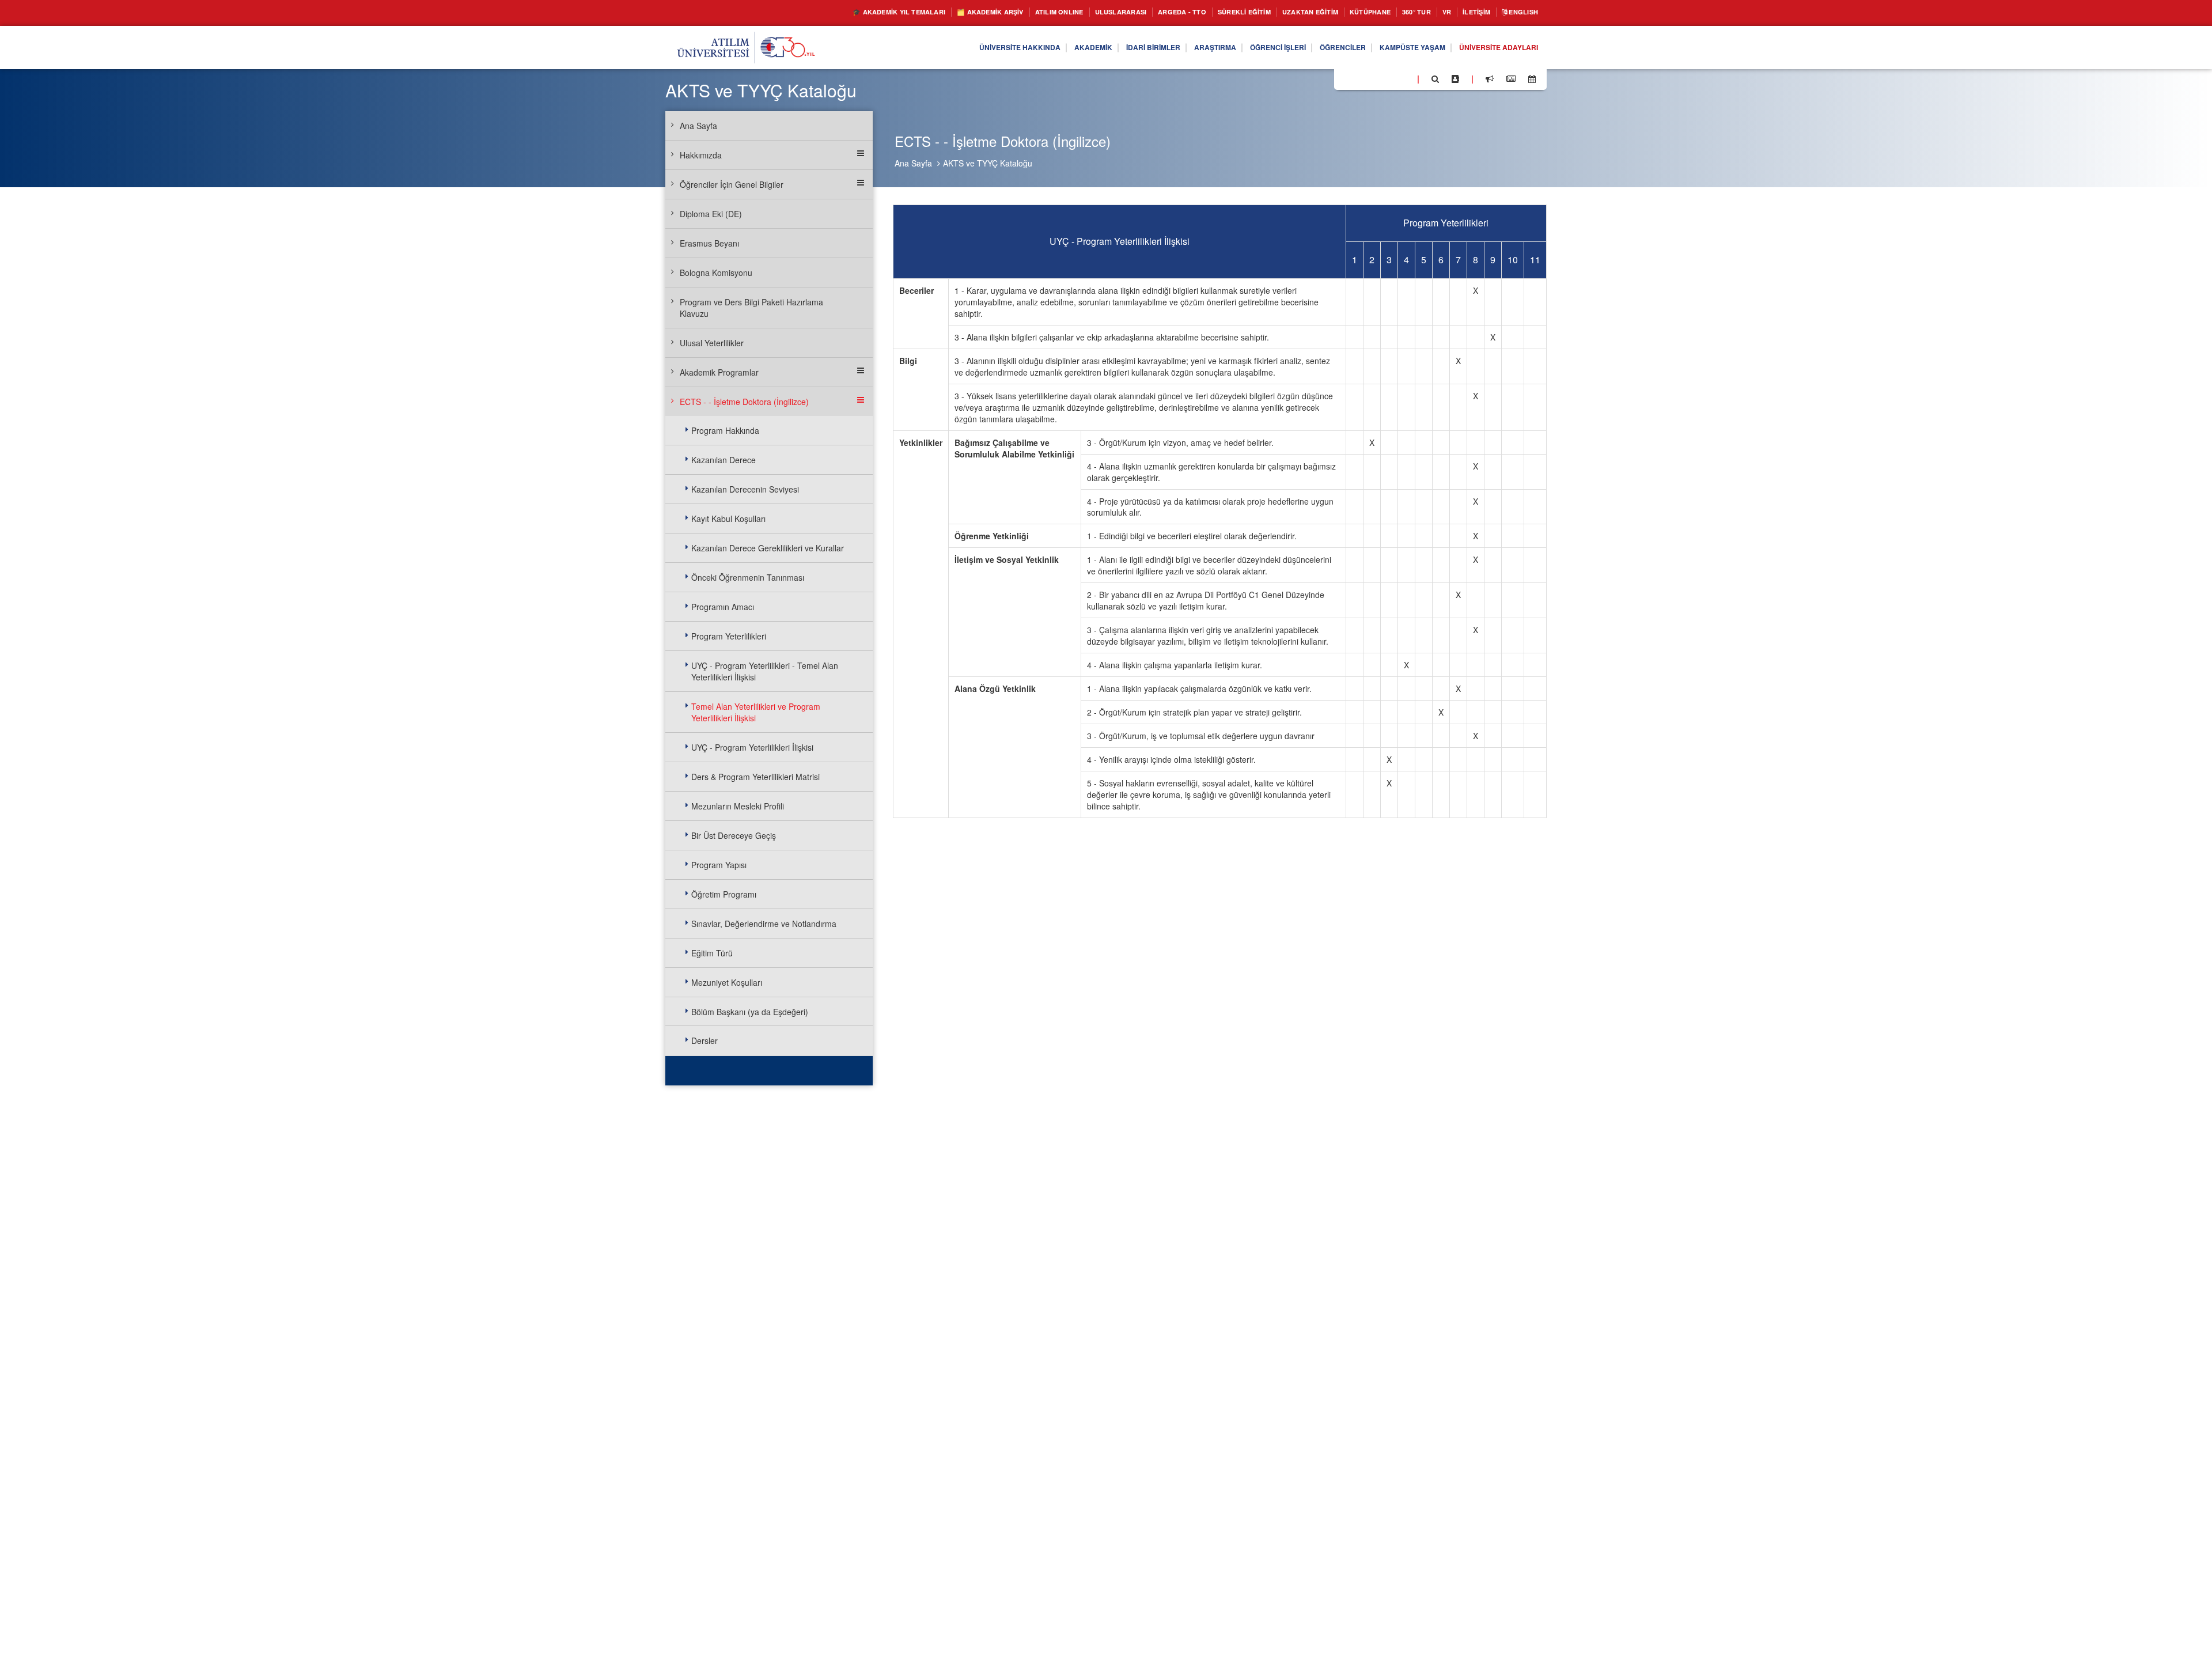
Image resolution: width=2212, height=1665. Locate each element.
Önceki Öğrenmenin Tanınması (748, 577)
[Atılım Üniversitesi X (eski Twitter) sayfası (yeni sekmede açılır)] (1360, 80)
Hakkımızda (701, 155)
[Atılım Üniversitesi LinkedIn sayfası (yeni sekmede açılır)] (1374, 78)
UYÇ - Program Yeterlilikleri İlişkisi (752, 747)
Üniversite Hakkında (954, 48)
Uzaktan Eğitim (1279, 12)
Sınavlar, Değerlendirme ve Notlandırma (764, 924)
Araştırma (1173, 48)
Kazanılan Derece (724, 460)
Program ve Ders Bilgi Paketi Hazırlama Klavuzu (751, 308)
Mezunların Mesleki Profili (738, 806)
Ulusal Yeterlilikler (712, 343)
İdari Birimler (1103, 48)
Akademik (1036, 48)
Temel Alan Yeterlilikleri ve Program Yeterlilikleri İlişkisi (756, 712)
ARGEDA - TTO (1131, 12)
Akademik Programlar (719, 372)
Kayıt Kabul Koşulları (728, 519)
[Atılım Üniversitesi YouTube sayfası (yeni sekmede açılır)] (1404, 78)
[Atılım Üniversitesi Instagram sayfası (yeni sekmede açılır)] (1389, 78)
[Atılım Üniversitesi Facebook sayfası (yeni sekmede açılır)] (1346, 78)
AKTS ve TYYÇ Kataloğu (988, 163)
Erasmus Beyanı (709, 243)
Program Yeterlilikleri (729, 636)
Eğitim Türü (712, 953)
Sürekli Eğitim (1202, 12)
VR (1432, 12)
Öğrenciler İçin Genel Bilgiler (732, 184)
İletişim (1466, 12)
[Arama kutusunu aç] (1435, 79)
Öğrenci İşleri (1244, 48)
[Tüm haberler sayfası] (1511, 79)
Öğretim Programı (724, 894)
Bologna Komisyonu (716, 273)
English (1520, 12)
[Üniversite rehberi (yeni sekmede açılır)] (1455, 79)
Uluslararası (1062, 12)
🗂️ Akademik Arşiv (912, 12)
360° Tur (1399, 12)
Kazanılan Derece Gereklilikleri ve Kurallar (768, 548)
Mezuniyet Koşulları (727, 982)
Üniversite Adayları (1493, 48)
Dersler (704, 1040)
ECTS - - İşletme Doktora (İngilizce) (744, 402)
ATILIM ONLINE (992, 12)
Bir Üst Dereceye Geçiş (734, 835)
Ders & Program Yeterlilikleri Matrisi (755, 777)
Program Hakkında (725, 430)
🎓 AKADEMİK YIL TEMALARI (807, 12)
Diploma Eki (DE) (711, 214)
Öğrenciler (1317, 48)
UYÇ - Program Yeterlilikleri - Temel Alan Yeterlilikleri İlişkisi (765, 671)
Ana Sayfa (913, 163)
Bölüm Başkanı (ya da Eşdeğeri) (750, 1012)
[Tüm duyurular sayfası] (1490, 79)
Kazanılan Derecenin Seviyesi (745, 489)
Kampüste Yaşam (1395, 48)
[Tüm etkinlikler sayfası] (1532, 79)
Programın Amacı (723, 607)
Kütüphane (1347, 12)
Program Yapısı (719, 865)
